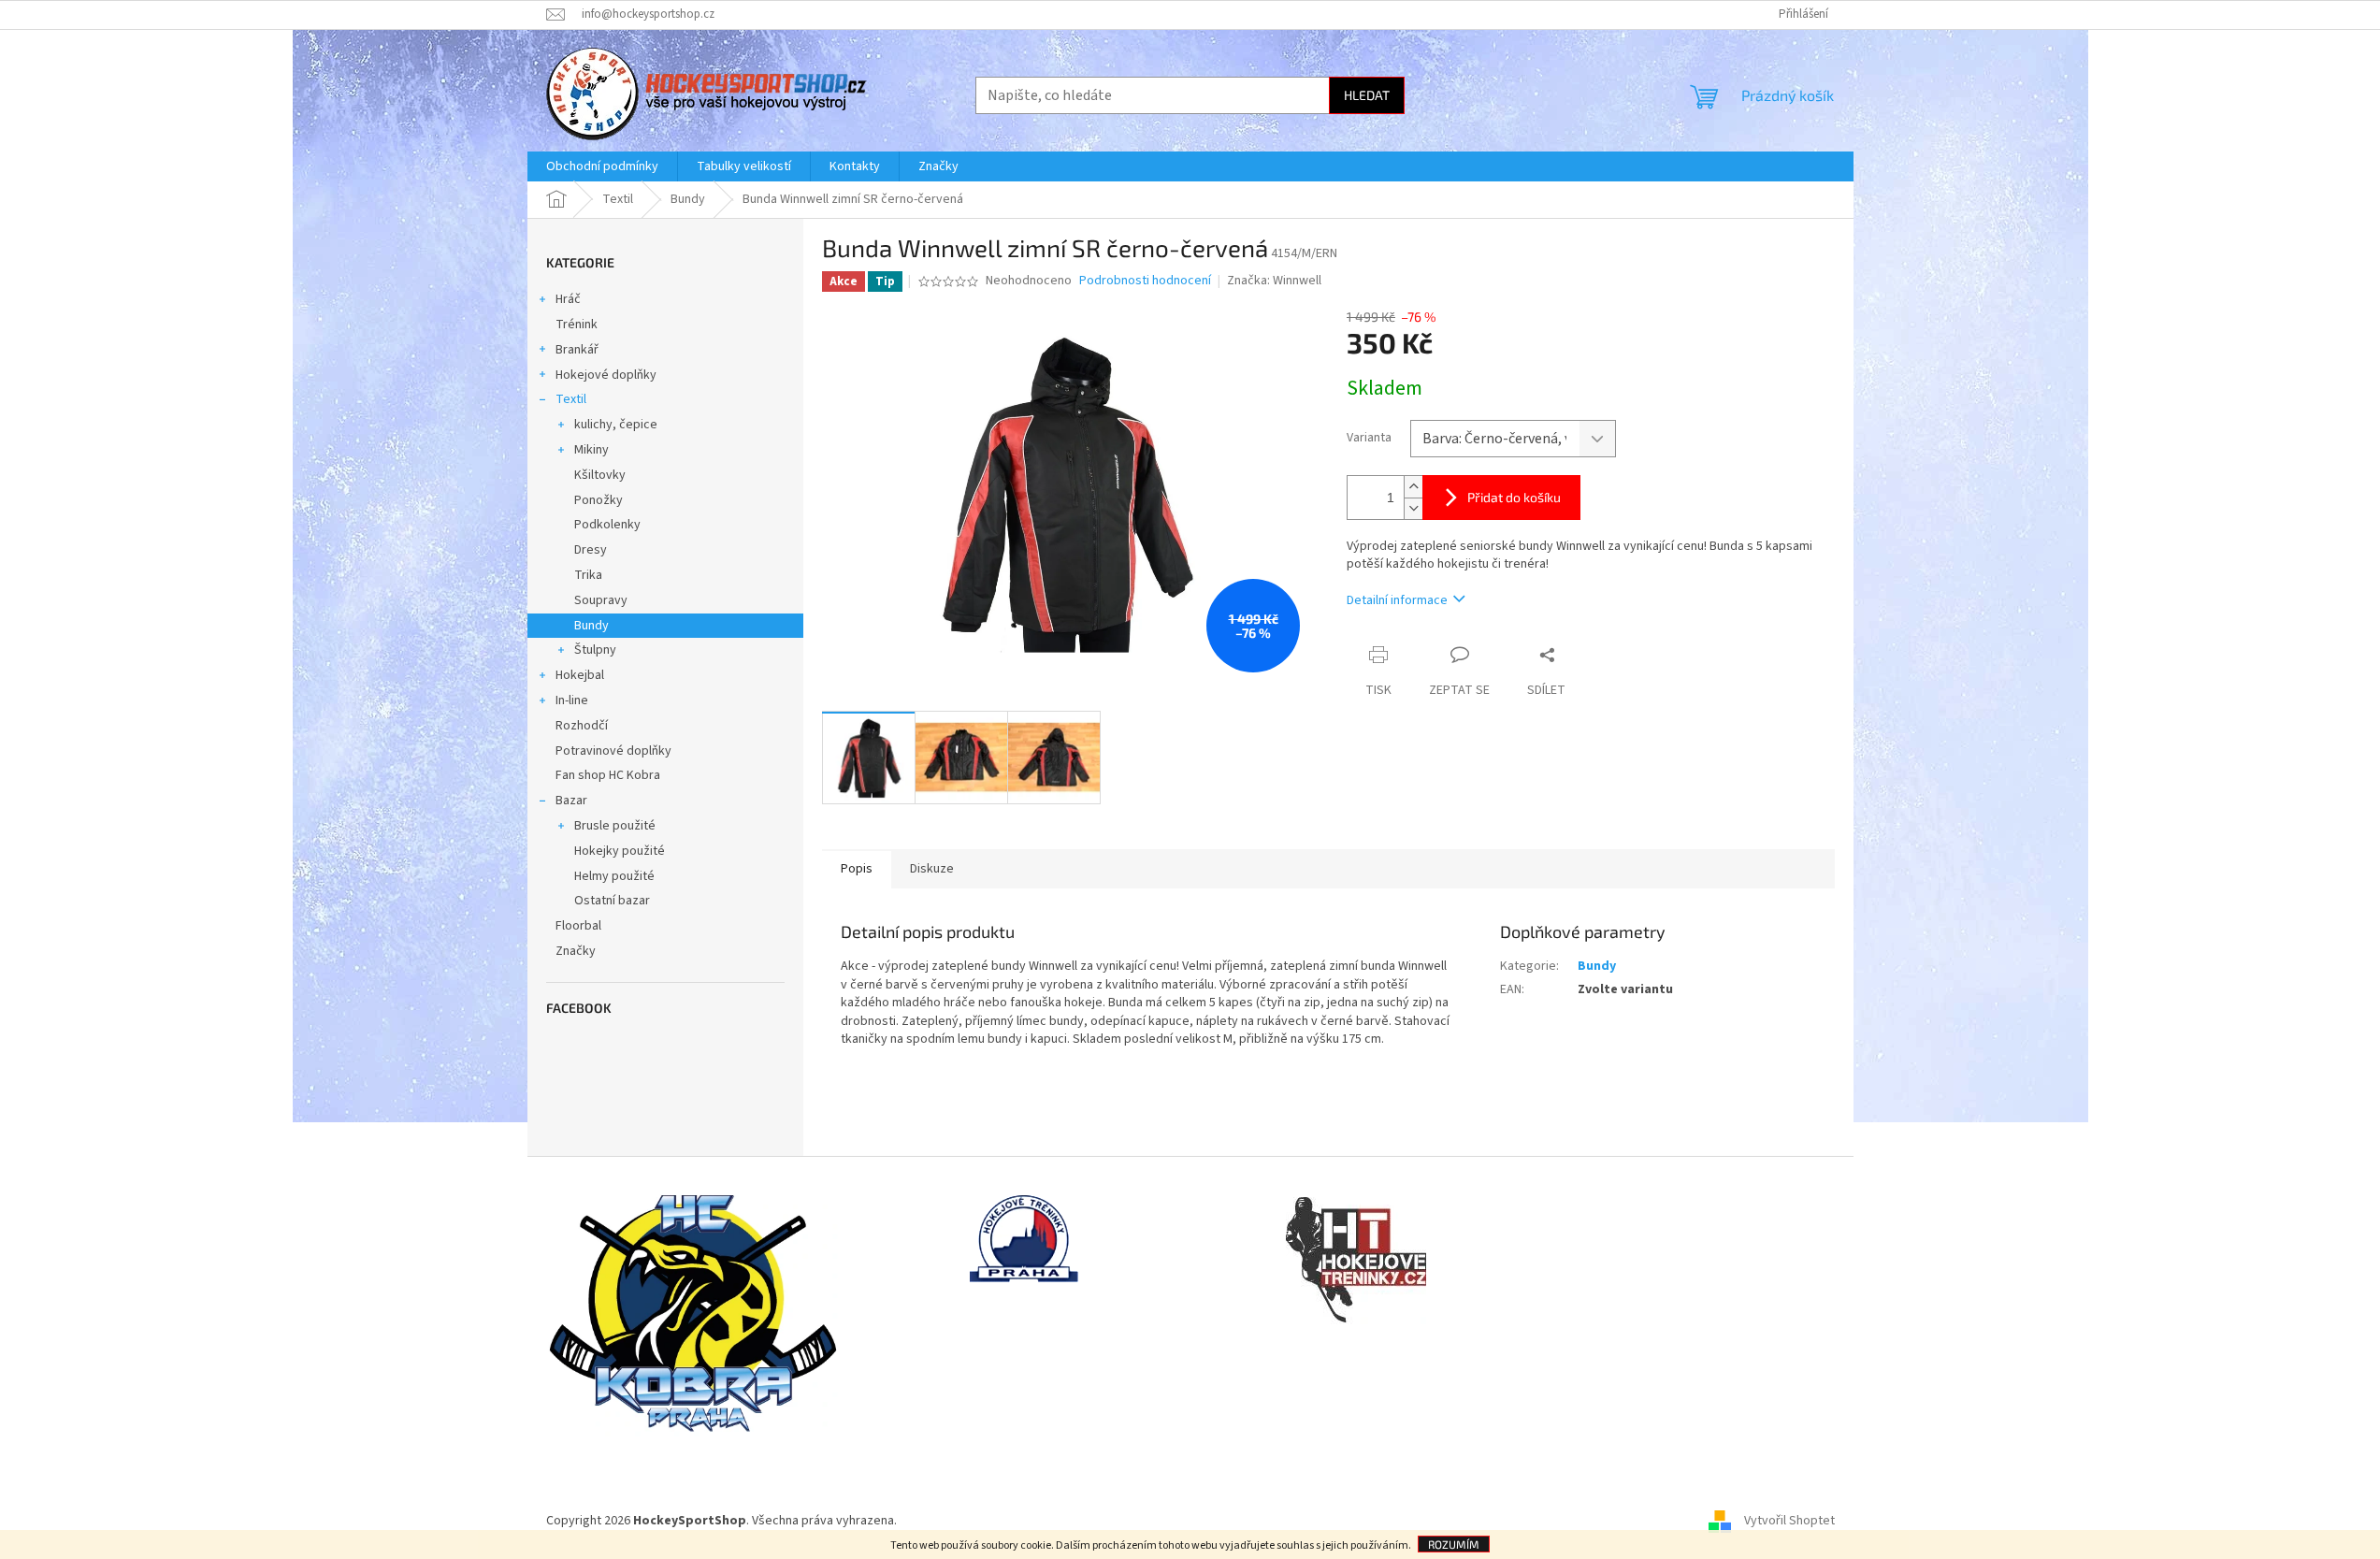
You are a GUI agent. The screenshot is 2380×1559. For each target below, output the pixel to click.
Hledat (1367, 95)
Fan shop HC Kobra (608, 775)
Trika (588, 575)
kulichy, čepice (616, 425)
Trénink (577, 325)
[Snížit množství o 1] (1413, 508)
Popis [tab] (857, 869)
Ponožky (599, 500)
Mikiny (591, 450)
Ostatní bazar (612, 901)
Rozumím (1454, 1544)
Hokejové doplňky (606, 375)
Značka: (1274, 281)
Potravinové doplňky (613, 751)
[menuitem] (602, 166)
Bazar (571, 801)
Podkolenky (607, 525)
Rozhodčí (582, 726)
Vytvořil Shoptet (1789, 1521)
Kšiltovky (600, 475)
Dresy (591, 550)
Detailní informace (1397, 600)
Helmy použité (614, 876)
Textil (571, 399)
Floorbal (578, 926)
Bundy (591, 626)
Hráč (568, 299)
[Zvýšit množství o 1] (1413, 487)
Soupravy (601, 600)
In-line (572, 700)
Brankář (577, 350)
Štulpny (595, 650)
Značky (576, 951)
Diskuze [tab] (932, 869)
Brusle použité (615, 826)
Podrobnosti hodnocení (1145, 281)
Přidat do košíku (1514, 497)
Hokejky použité (620, 851)
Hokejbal (580, 675)
